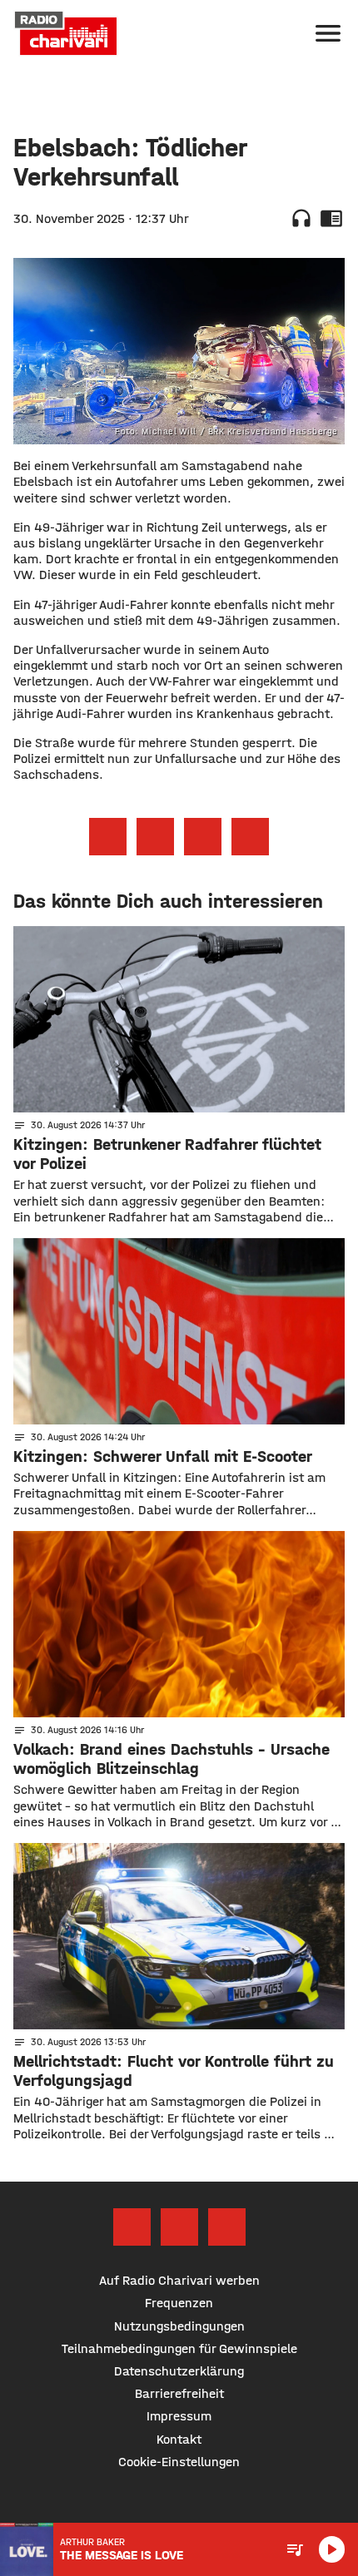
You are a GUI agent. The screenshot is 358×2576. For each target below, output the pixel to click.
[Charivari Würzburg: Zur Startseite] (66, 33)
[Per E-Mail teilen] (250, 837)
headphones (301, 218)
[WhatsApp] (227, 2227)
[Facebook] (132, 2227)
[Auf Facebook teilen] (108, 837)
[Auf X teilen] (155, 837)
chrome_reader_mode (331, 218)
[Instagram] (179, 2227)
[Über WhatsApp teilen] (203, 837)
